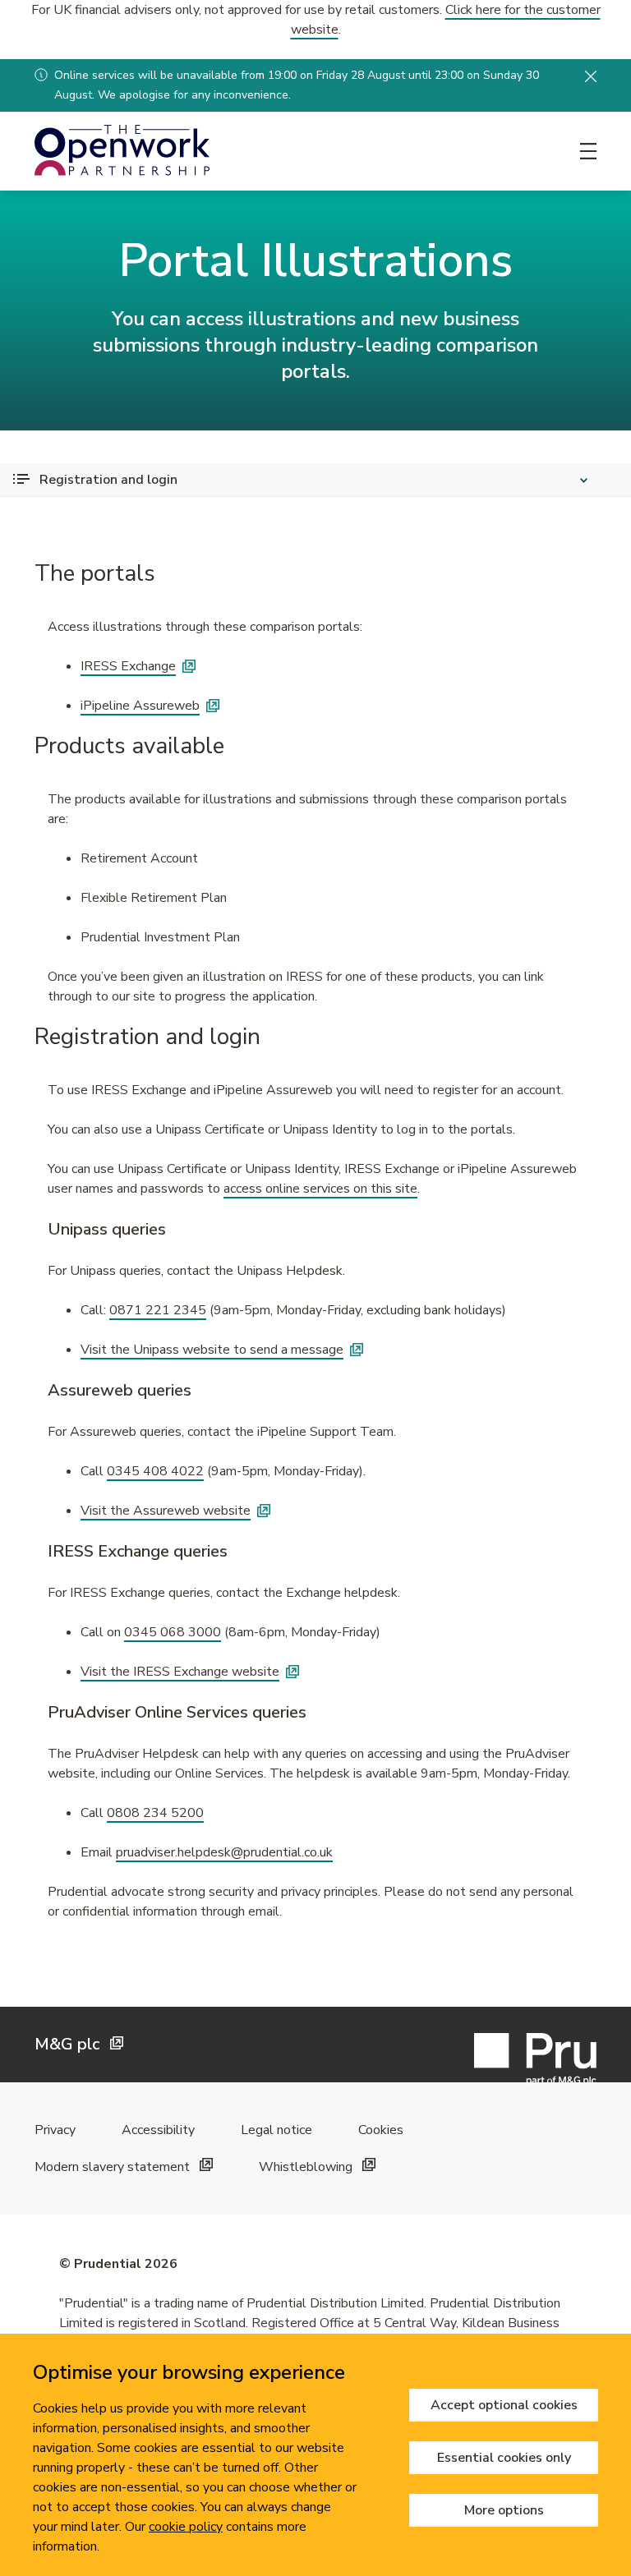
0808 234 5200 (155, 1813)
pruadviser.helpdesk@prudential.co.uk (224, 1852)
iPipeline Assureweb (140, 706)
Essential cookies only (504, 2458)
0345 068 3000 (173, 1632)
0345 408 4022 (155, 1471)
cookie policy (186, 2527)
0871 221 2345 (158, 1310)
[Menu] (588, 151)
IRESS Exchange (128, 666)
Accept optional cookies (504, 2405)
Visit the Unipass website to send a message (212, 1350)
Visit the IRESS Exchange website (180, 1672)
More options (504, 2510)
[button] (591, 76)
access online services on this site (320, 1189)
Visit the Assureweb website (166, 1511)
